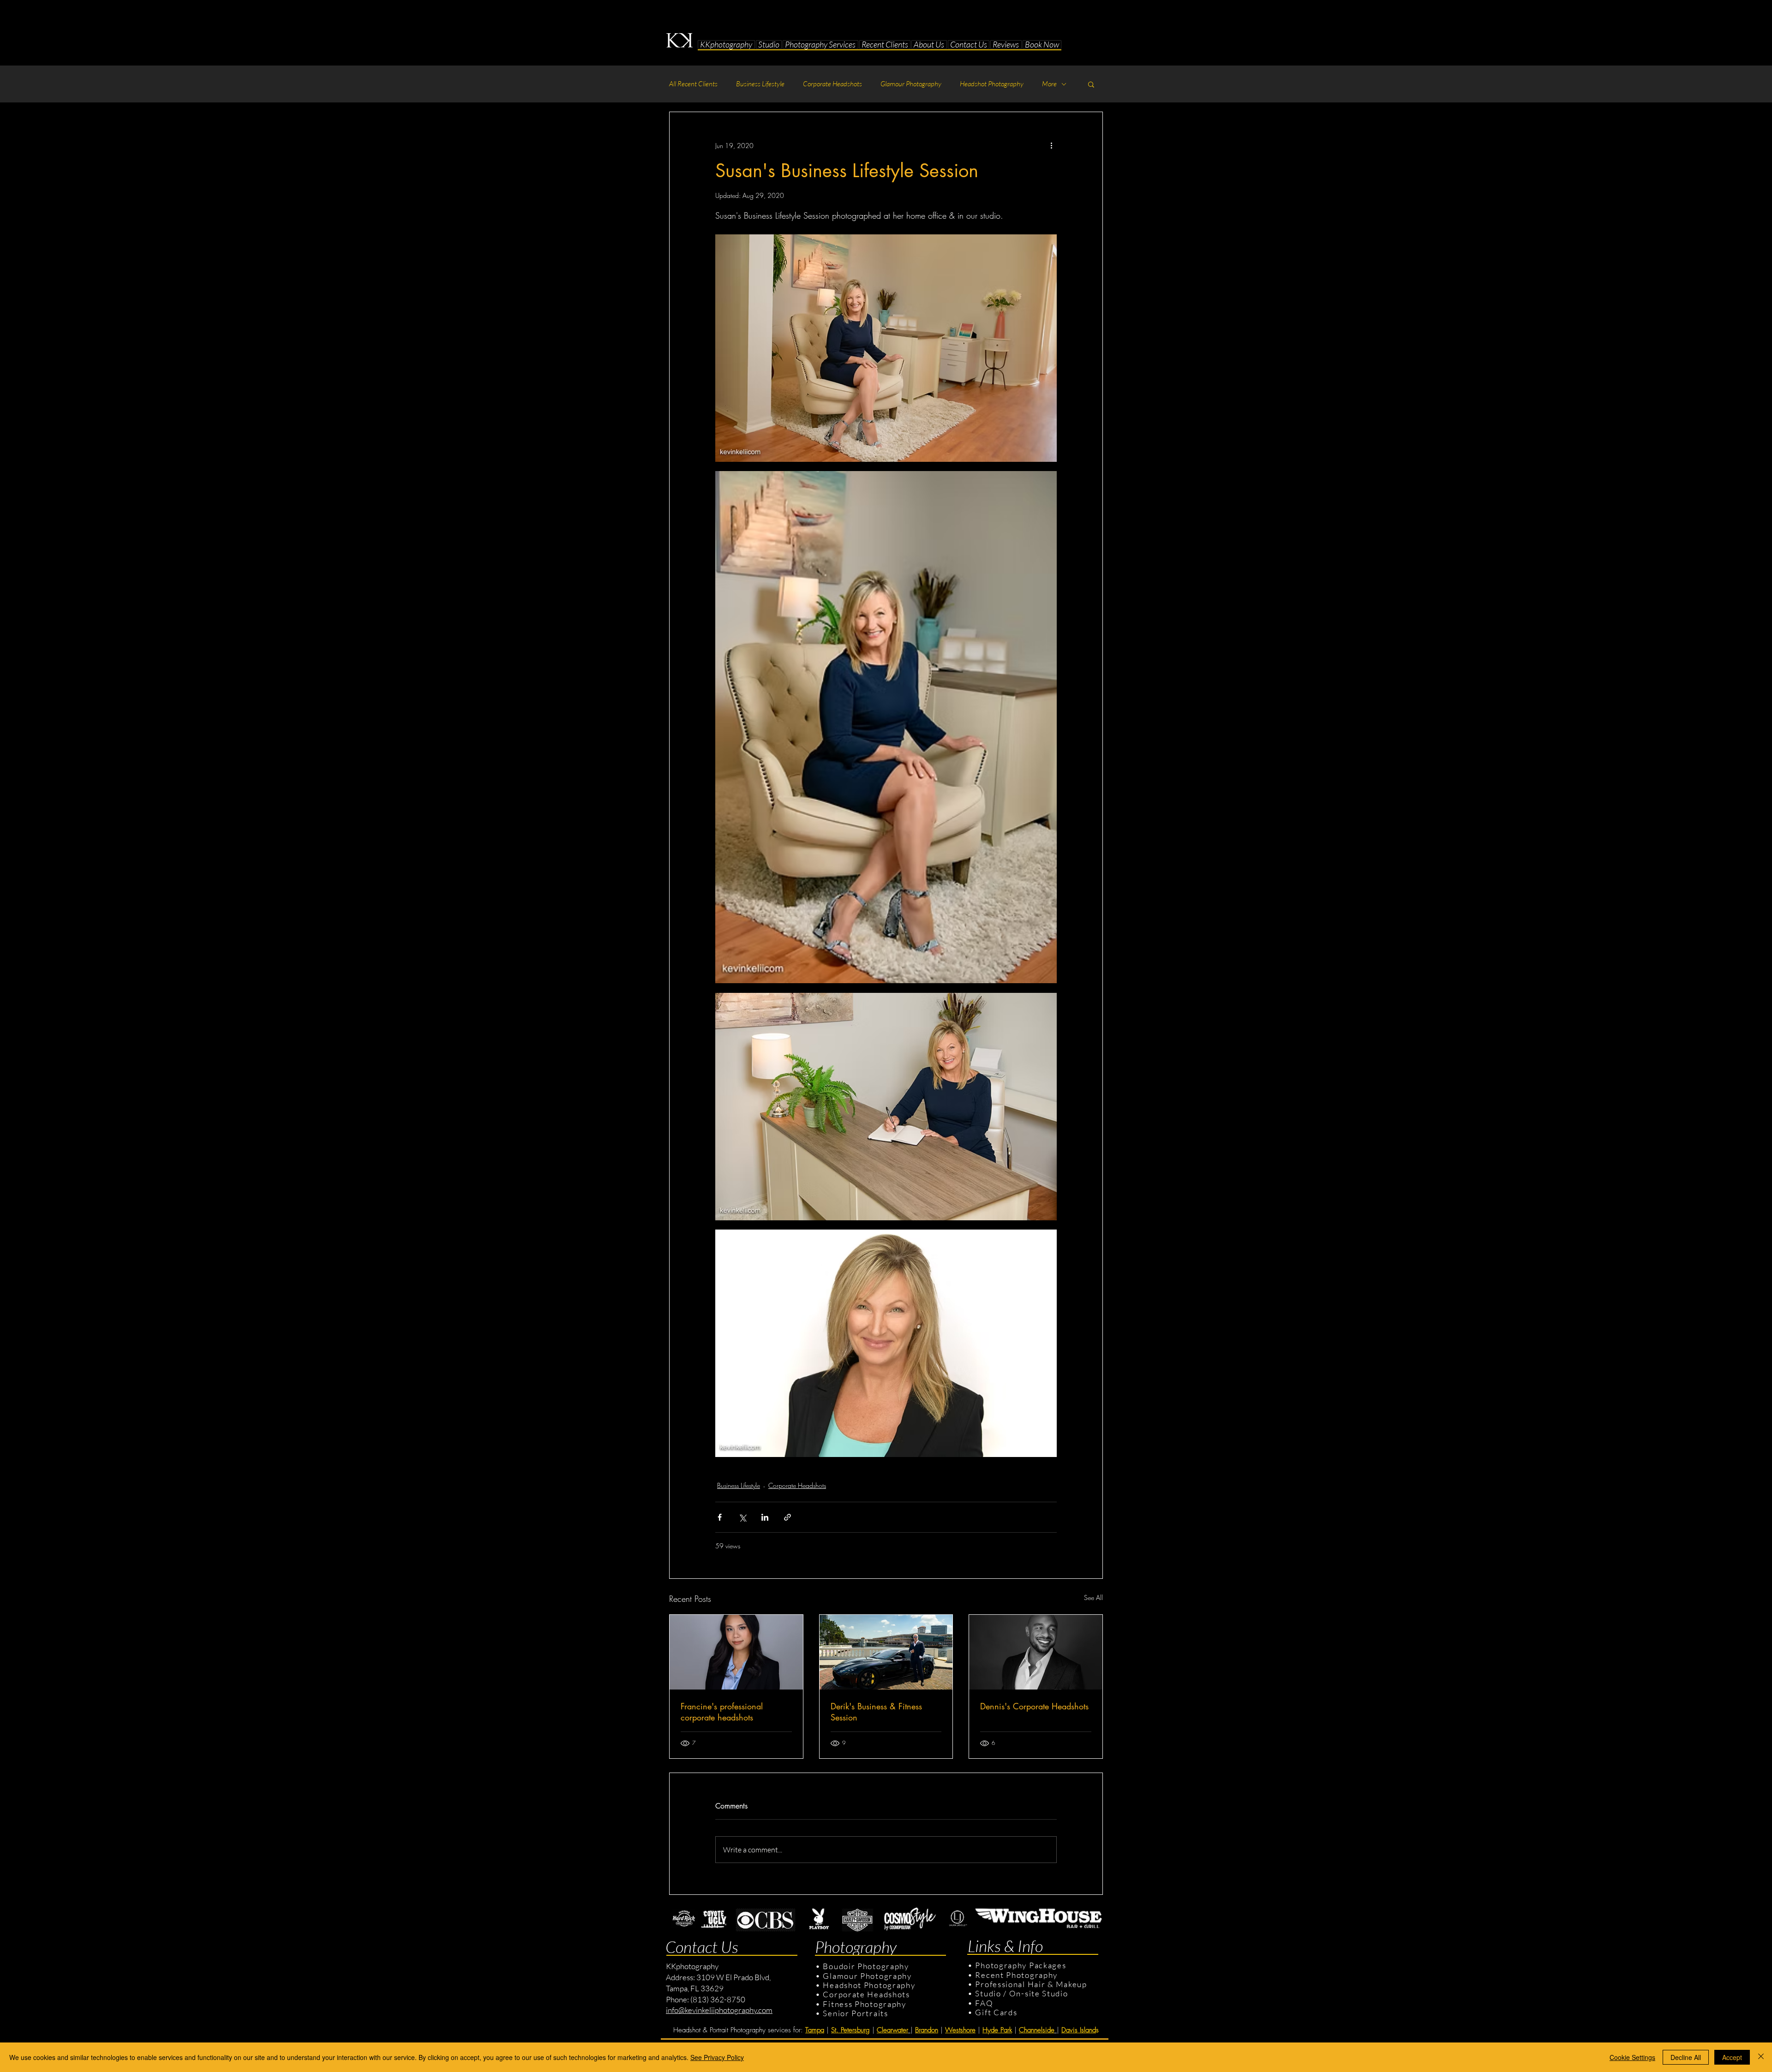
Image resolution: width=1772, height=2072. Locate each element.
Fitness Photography (864, 2004)
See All (1093, 1597)
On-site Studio (1039, 1993)
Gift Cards (996, 2012)
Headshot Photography (992, 84)
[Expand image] (886, 348)
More (1049, 84)
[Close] (1761, 2057)
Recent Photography (1016, 1975)
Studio (988, 1993)
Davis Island (1079, 2030)
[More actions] (1051, 145)
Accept (1732, 2057)
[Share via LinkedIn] (765, 1517)
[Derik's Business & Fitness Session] (886, 1652)
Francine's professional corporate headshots (722, 1712)
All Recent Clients (693, 84)
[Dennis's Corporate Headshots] (1036, 1652)
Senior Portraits (855, 2013)
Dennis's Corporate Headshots (1034, 1706)
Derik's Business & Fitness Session (876, 1712)
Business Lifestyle (760, 84)
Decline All (1686, 2057)
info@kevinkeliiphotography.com (719, 2010)
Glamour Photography (911, 84)
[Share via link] (787, 1517)
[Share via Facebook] (720, 1517)
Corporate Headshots (832, 84)
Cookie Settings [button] (1632, 2057)
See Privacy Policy (717, 2057)
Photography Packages (1021, 1965)
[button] (769, 45)
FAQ (984, 2003)
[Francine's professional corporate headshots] (736, 1652)
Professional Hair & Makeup (1031, 1984)
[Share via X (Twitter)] (742, 1517)
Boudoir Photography (867, 1966)
